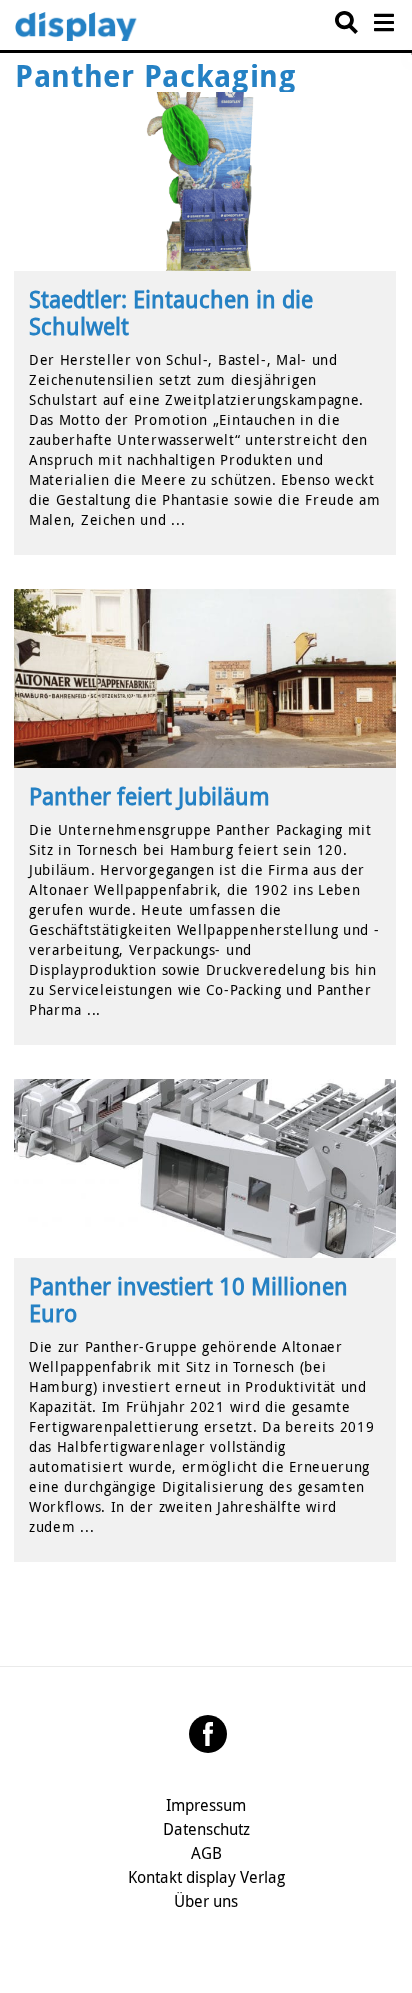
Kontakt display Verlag (206, 1877)
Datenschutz (206, 1829)
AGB (206, 1853)
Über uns (206, 1901)
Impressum (206, 1805)
